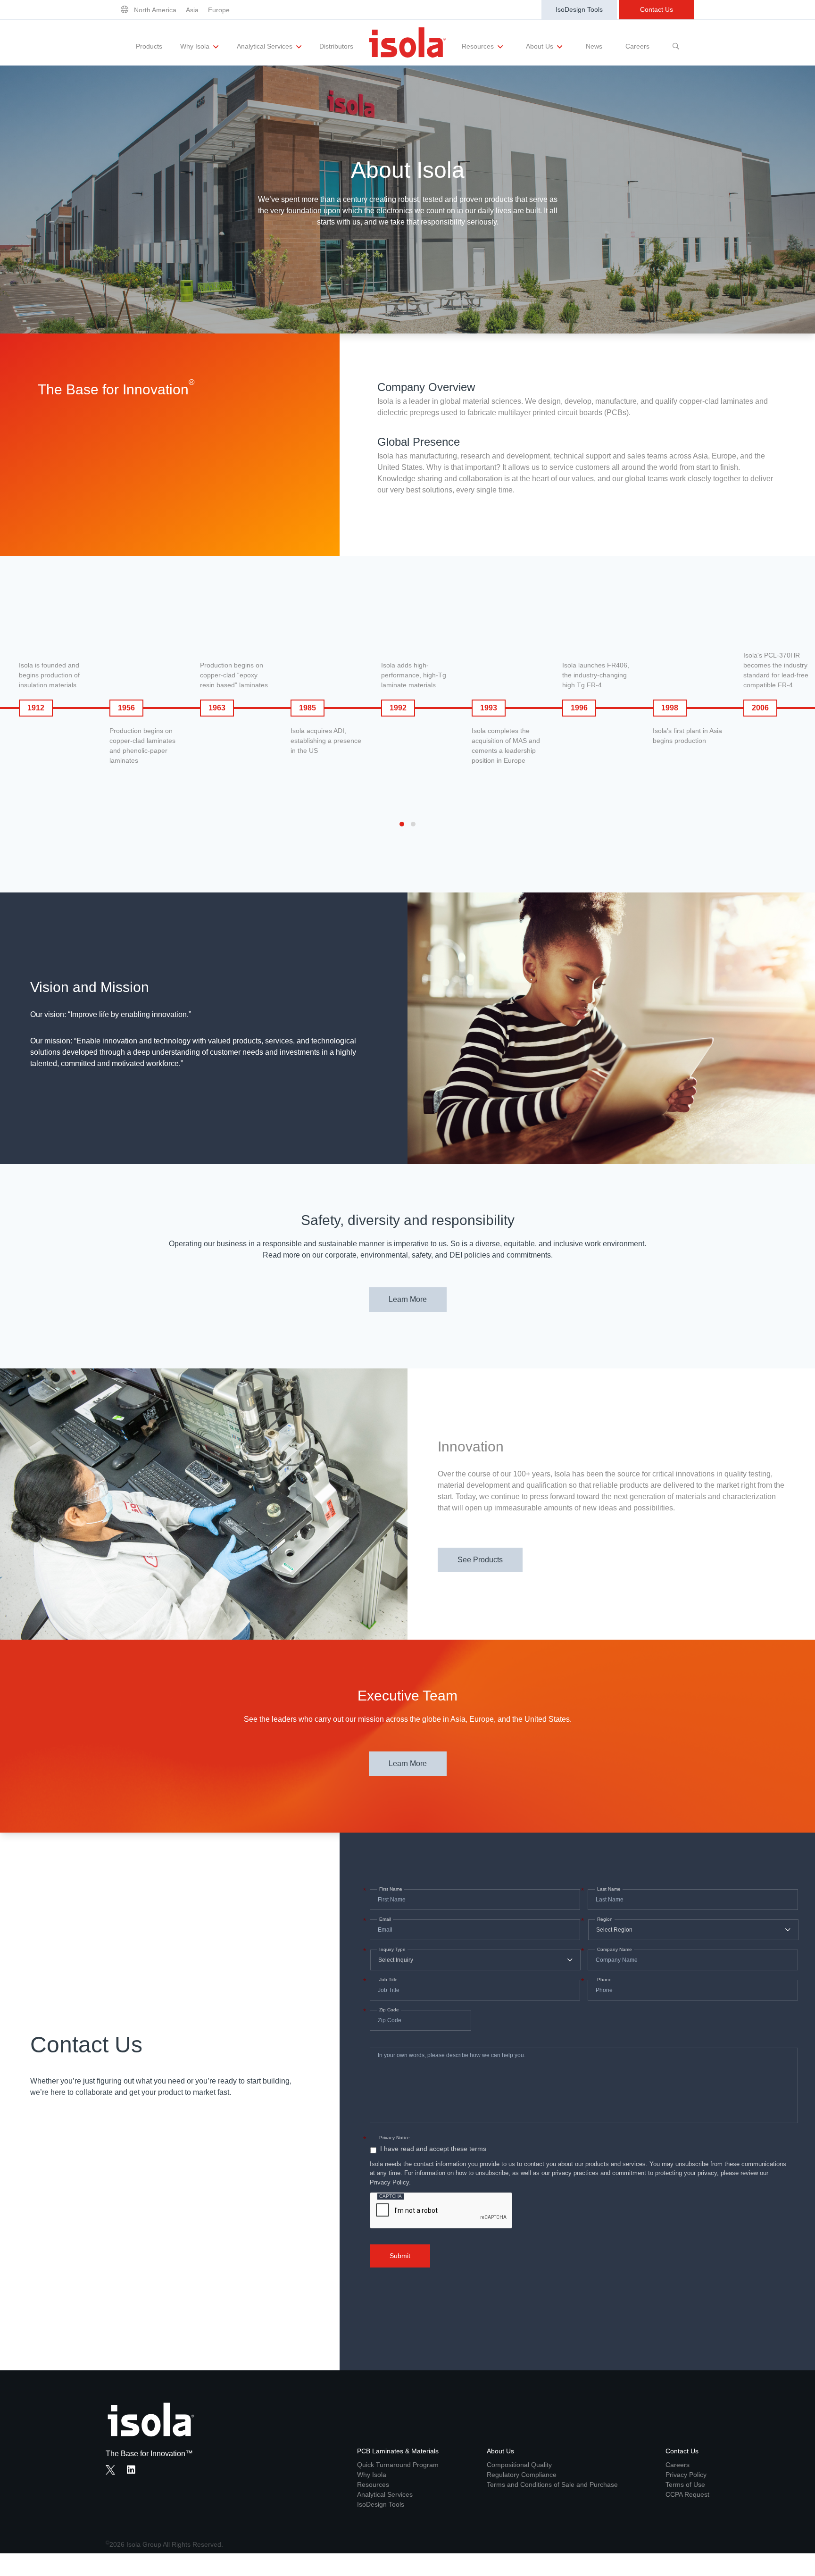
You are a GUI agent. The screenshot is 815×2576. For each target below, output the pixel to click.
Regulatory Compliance (522, 2475)
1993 (489, 708)
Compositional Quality (519, 2465)
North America (155, 10)
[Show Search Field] (676, 42)
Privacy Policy (686, 2475)
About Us (541, 46)
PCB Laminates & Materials (398, 2451)
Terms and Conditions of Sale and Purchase (552, 2484)
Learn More (408, 1299)
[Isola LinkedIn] (134, 2471)
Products (149, 46)
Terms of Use (685, 2484)
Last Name (608, 1889)
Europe (219, 10)
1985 (308, 708)
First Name (390, 1889)
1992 (398, 708)
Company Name (614, 1950)
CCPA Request (687, 2494)
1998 (670, 708)
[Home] (407, 42)
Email (384, 1919)
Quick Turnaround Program (398, 2465)
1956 (126, 708)
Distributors (336, 46)
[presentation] (441, 2211)
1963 (217, 708)
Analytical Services (266, 46)
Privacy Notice (395, 2138)
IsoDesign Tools (579, 9)
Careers (637, 46)
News (594, 46)
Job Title (387, 1980)
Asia (192, 10)
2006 (760, 708)
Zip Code (388, 2010)
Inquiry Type (391, 1950)
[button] (402, 824)
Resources (479, 46)
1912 (36, 708)
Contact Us (657, 9)
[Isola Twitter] (110, 2470)
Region (604, 1919)
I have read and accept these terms (433, 2149)
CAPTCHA (391, 2196)
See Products (480, 1560)
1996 (579, 708)
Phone (603, 1980)
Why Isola (196, 46)
